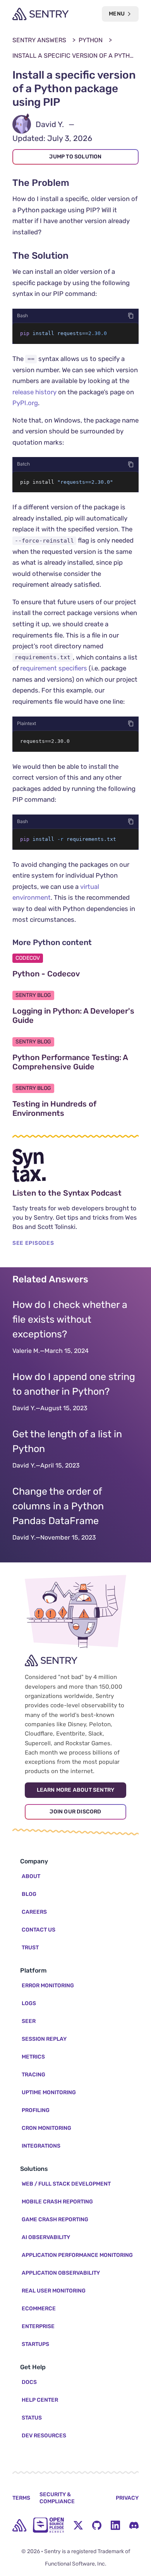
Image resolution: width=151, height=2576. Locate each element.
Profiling (36, 2110)
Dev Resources (44, 2436)
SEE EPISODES (33, 1243)
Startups (35, 2344)
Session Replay (44, 2039)
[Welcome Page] (40, 14)
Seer (29, 2021)
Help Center (40, 2400)
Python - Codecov (75, 974)
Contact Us (39, 1930)
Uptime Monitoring (49, 2092)
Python (91, 40)
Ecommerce (39, 2309)
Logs (29, 2003)
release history (34, 392)
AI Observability (46, 2237)
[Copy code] (131, 316)
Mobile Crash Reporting (57, 2202)
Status (32, 2418)
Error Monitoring (48, 1986)
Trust (30, 1948)
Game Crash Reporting (55, 2219)
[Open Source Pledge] (48, 2525)
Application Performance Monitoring (77, 2255)
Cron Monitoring (46, 2128)
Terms (21, 2498)
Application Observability (61, 2273)
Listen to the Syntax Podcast (75, 1193)
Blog (29, 1894)
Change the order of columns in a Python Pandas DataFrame (58, 1506)
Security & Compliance (57, 2498)
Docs (29, 2382)
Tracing (33, 2075)
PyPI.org (25, 403)
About (31, 1876)
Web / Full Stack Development (66, 2184)
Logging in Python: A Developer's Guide (73, 1016)
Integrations (41, 2146)
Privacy (127, 2498)
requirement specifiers (54, 668)
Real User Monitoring (54, 2291)
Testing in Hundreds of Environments (75, 1108)
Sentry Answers (39, 40)
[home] (19, 2525)
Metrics (33, 2057)
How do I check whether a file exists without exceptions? (70, 1319)
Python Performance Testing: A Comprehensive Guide (75, 1062)
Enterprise (38, 2326)
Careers (34, 1912)
